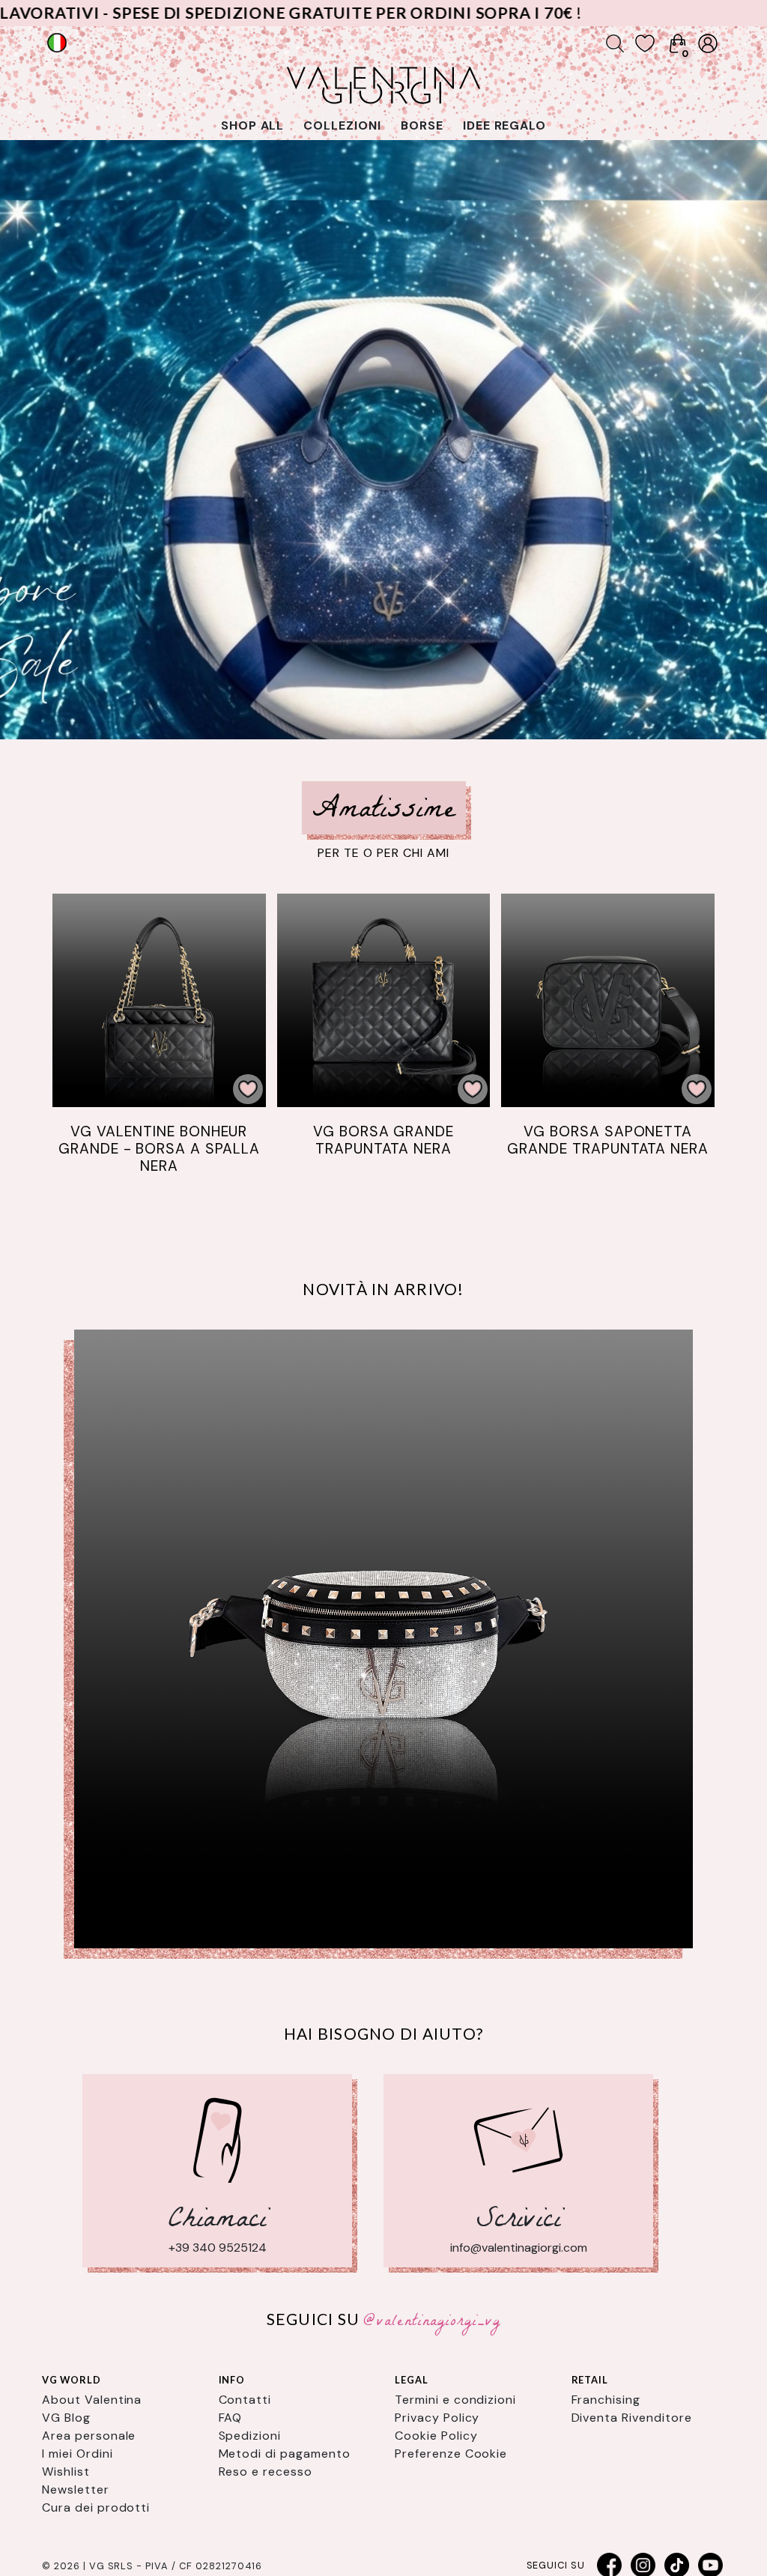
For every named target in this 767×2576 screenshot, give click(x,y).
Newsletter (76, 2489)
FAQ (231, 2418)
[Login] (708, 43)
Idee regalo (505, 125)
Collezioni (342, 125)
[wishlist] (645, 43)
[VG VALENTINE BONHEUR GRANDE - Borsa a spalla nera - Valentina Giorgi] (159, 1000)
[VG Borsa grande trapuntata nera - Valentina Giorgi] (384, 1000)
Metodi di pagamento (285, 2454)
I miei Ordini (77, 2454)
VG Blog (66, 2418)
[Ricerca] (615, 43)
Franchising (606, 2400)
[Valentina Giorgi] (383, 1639)
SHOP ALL (253, 125)
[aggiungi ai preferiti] (248, 1089)
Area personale (89, 2436)
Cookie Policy (436, 2436)
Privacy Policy (437, 2418)
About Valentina (92, 2400)
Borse (422, 125)
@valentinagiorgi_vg (432, 2322)
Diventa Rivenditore (632, 2418)
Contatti (245, 2400)
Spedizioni (250, 2436)
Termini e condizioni (455, 2400)
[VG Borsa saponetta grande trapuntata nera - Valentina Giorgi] (608, 1000)
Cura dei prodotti (96, 2507)
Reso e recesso (266, 2472)
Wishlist (66, 2472)
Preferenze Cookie (451, 2454)
